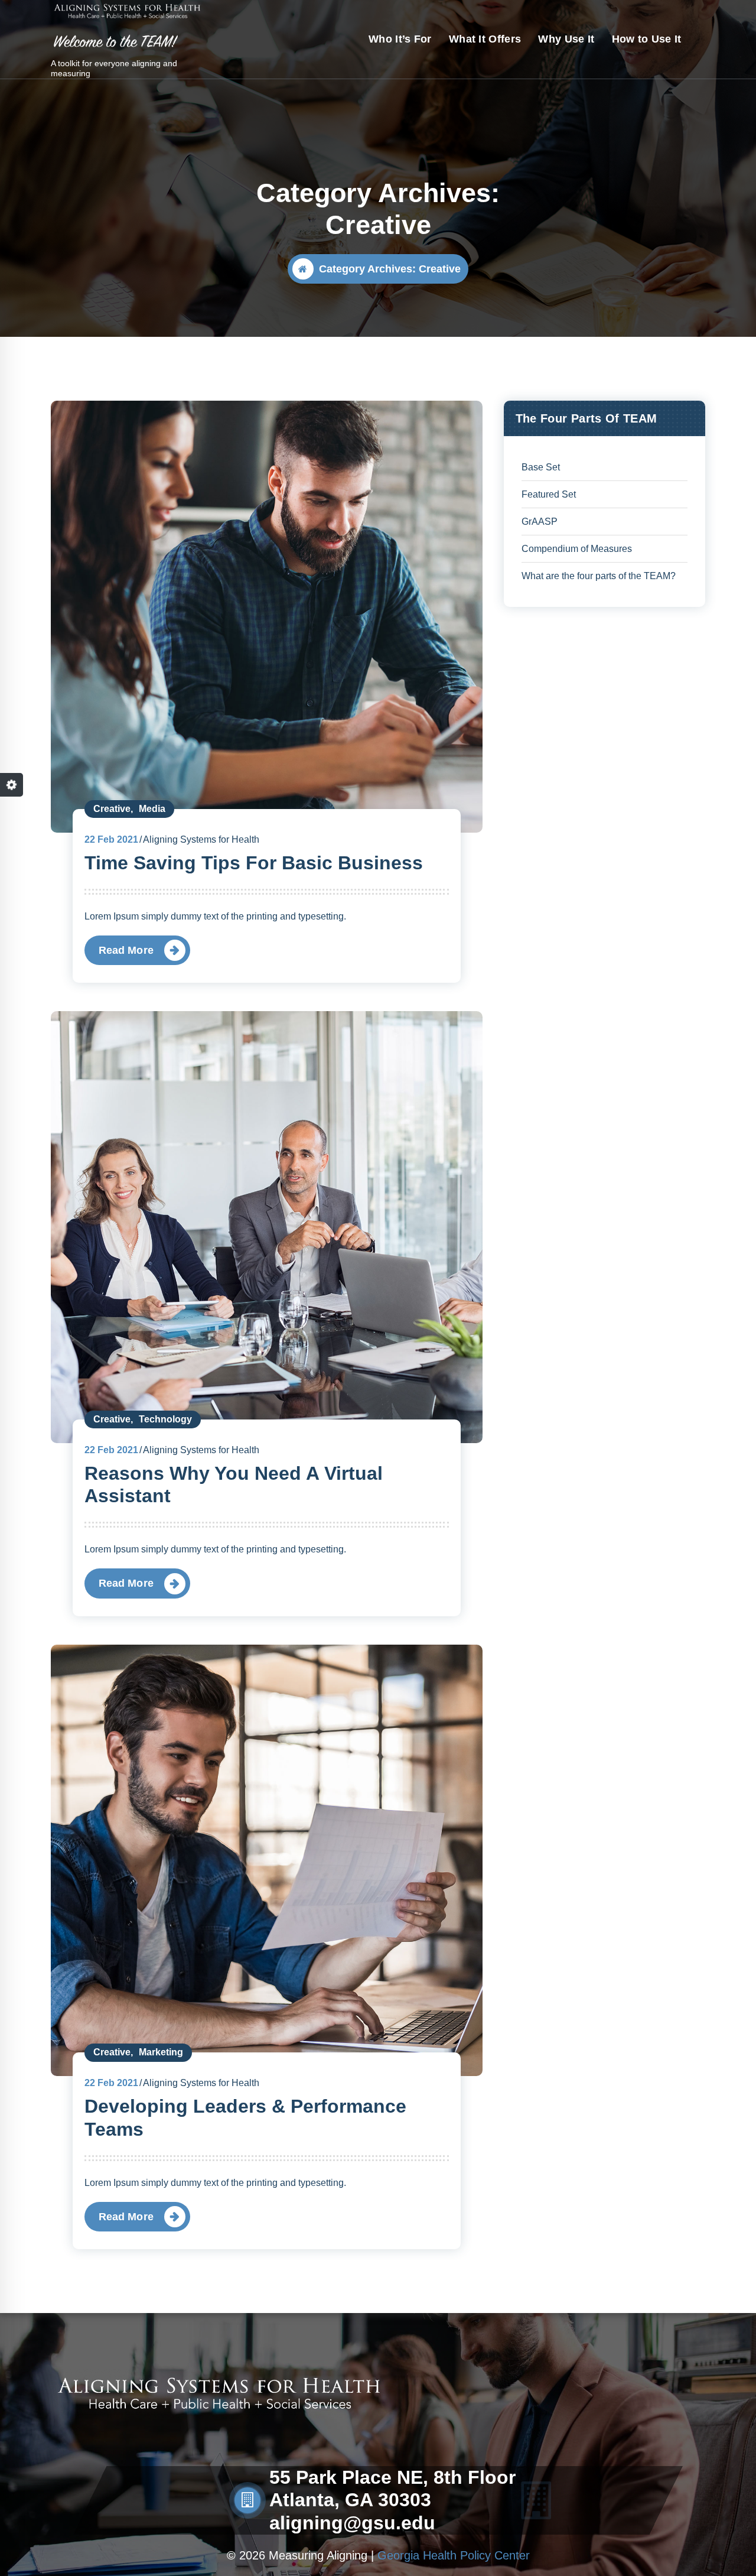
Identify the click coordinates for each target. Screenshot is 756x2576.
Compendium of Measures (577, 549)
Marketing (161, 2052)
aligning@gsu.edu (352, 2523)
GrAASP (540, 522)
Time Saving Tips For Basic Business (254, 863)
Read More (126, 950)
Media (152, 809)
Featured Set (549, 494)
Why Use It (566, 39)
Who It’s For (400, 39)
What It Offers (485, 39)
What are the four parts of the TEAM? (599, 576)
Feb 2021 (111, 839)
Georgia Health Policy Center (454, 2555)
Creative (112, 809)
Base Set (541, 467)
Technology (165, 1419)
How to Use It (647, 39)
